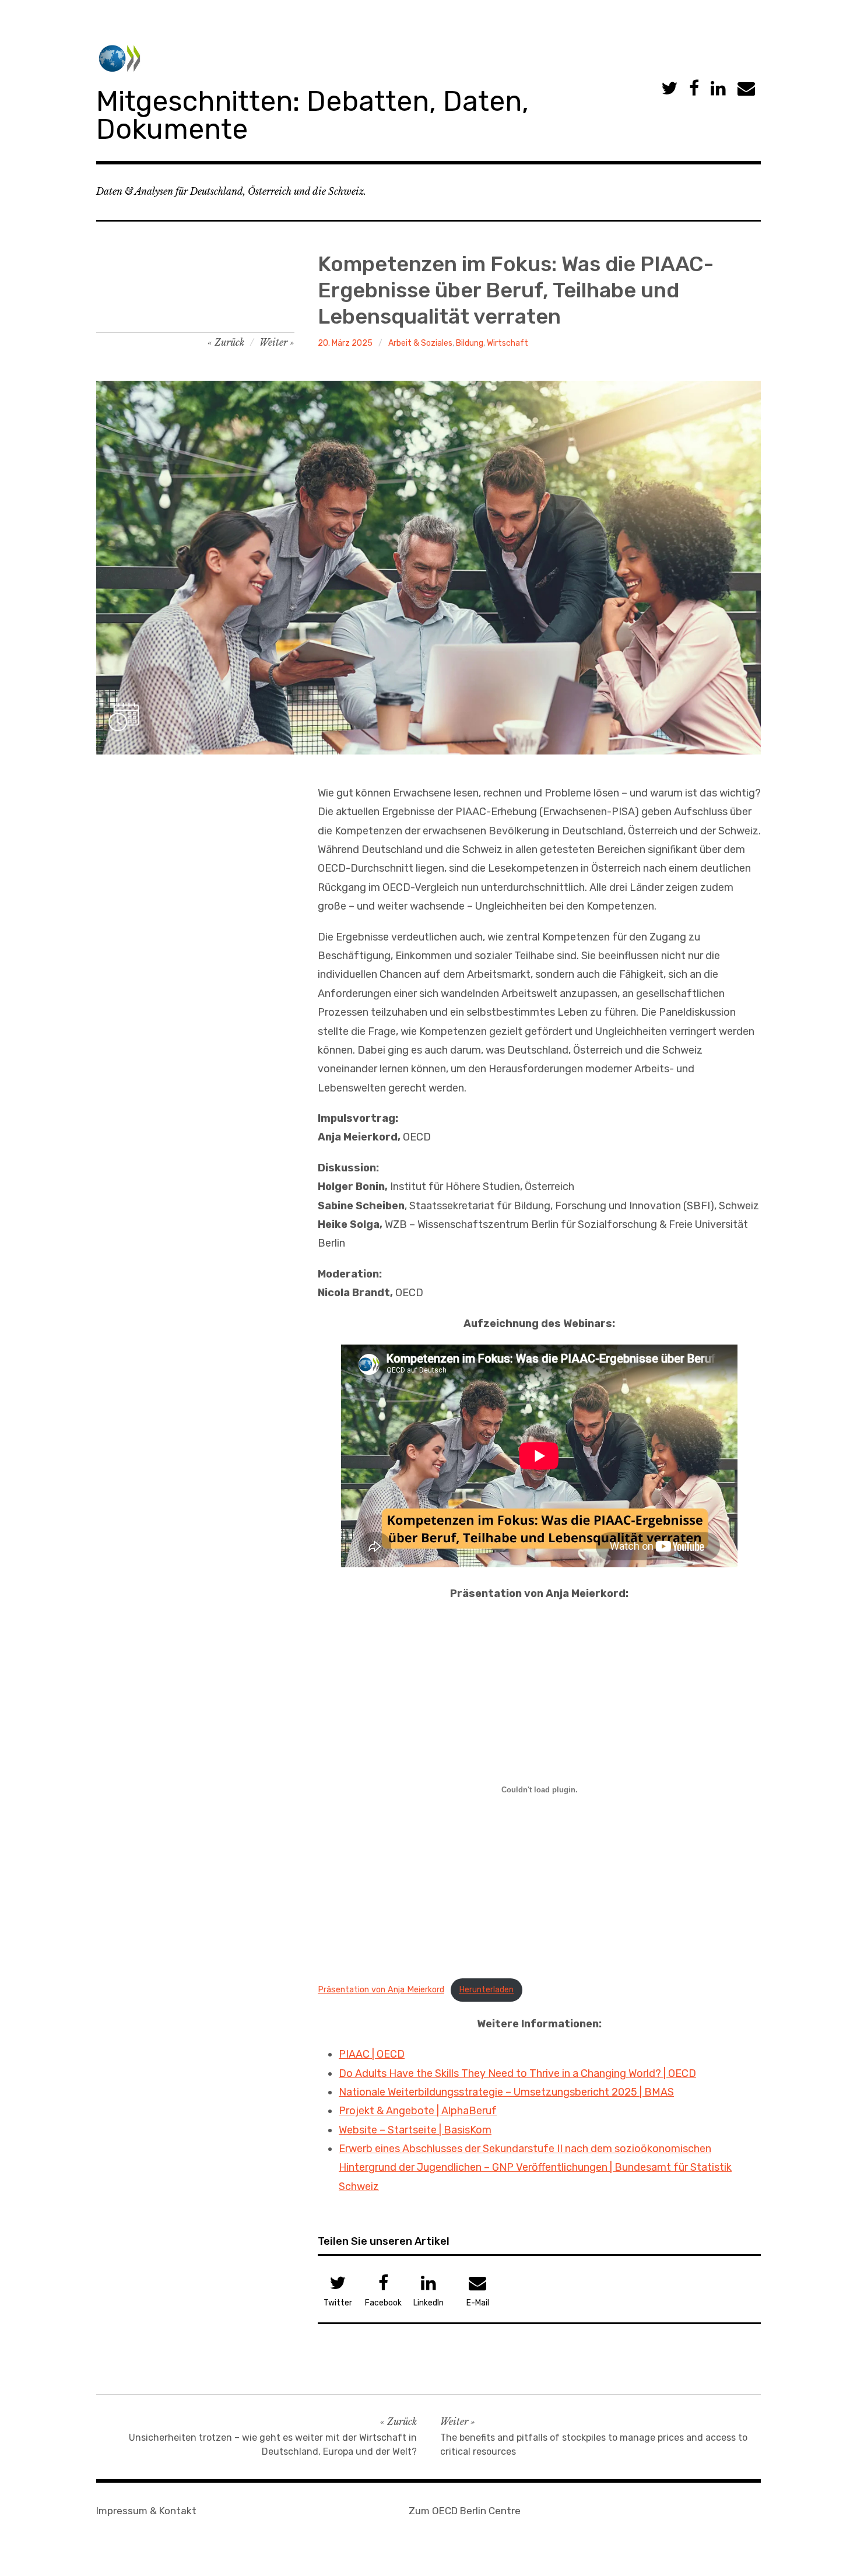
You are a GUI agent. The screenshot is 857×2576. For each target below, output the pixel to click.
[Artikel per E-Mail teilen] (746, 89)
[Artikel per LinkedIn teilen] (718, 89)
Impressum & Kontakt (146, 2511)
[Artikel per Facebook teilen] (694, 89)
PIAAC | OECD (372, 2054)
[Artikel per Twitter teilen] (669, 89)
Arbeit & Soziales (420, 343)
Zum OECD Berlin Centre (465, 2511)
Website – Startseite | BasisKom (415, 2130)
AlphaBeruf (469, 2111)
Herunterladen (486, 1990)
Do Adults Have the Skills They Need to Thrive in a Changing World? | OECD (517, 2073)
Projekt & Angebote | (390, 2111)
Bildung (470, 343)
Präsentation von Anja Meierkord (381, 1990)
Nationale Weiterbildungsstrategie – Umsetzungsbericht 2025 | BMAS (506, 2092)
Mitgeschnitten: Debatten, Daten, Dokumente (312, 115)
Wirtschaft (507, 343)
